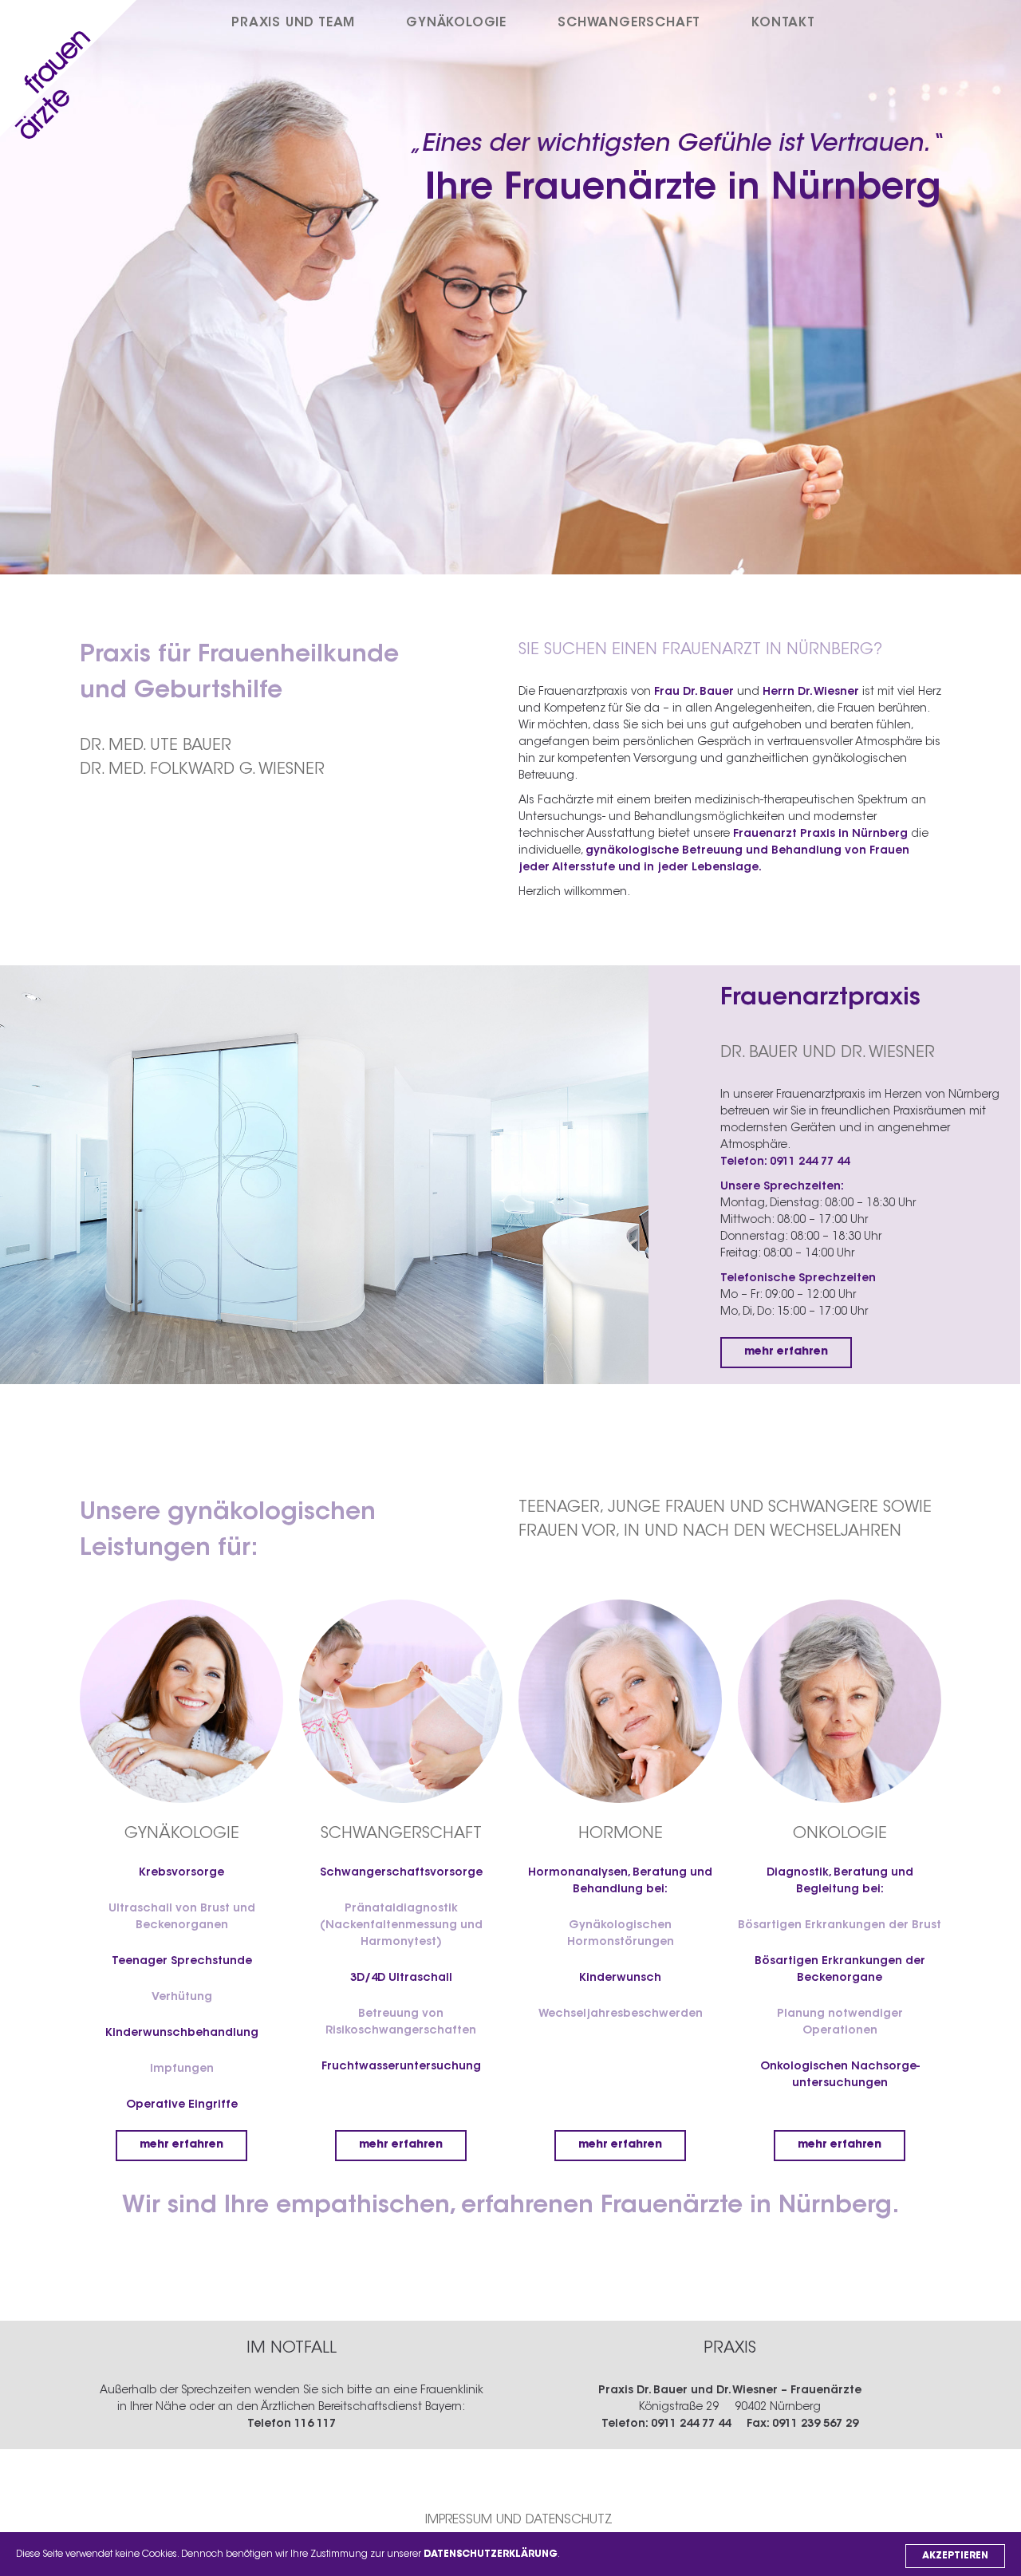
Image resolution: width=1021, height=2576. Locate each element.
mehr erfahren (786, 1352)
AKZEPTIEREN (955, 2556)
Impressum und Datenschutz (519, 2520)
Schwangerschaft (629, 23)
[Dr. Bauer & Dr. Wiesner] (74, 75)
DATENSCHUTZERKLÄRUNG (491, 2554)
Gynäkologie (456, 23)
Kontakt (783, 23)
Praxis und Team (293, 23)
